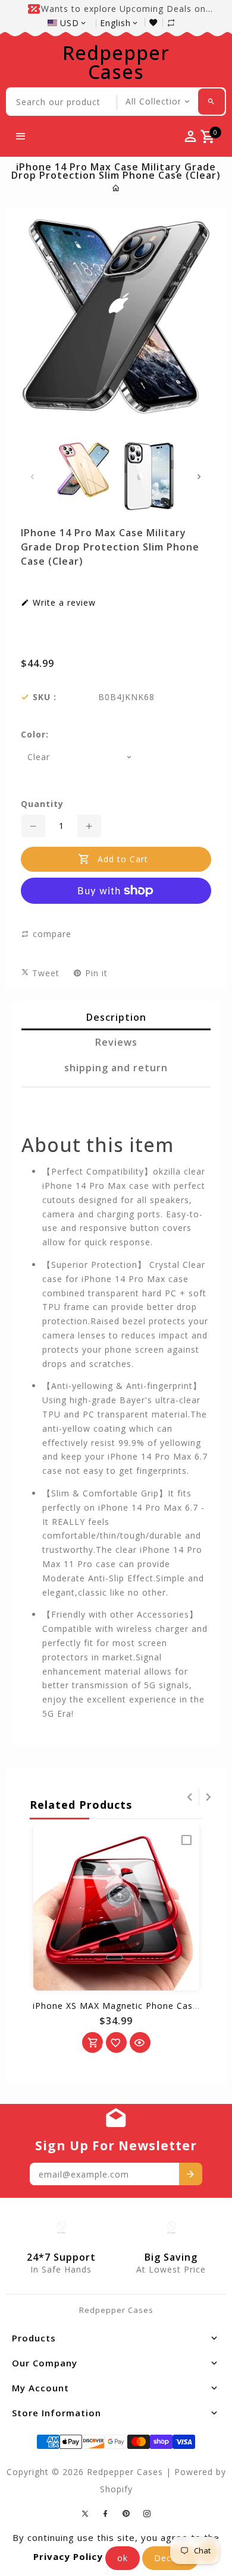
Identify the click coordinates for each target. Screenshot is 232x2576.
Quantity (42, 804)
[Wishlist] (156, 22)
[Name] (191, 2174)
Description (116, 1017)
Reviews (116, 1042)
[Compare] (177, 22)
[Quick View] (140, 2042)
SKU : (45, 697)
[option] (83, 470)
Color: (35, 735)
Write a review (63, 603)
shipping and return (116, 1068)
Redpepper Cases (116, 62)
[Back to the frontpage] (116, 188)
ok (123, 2558)
